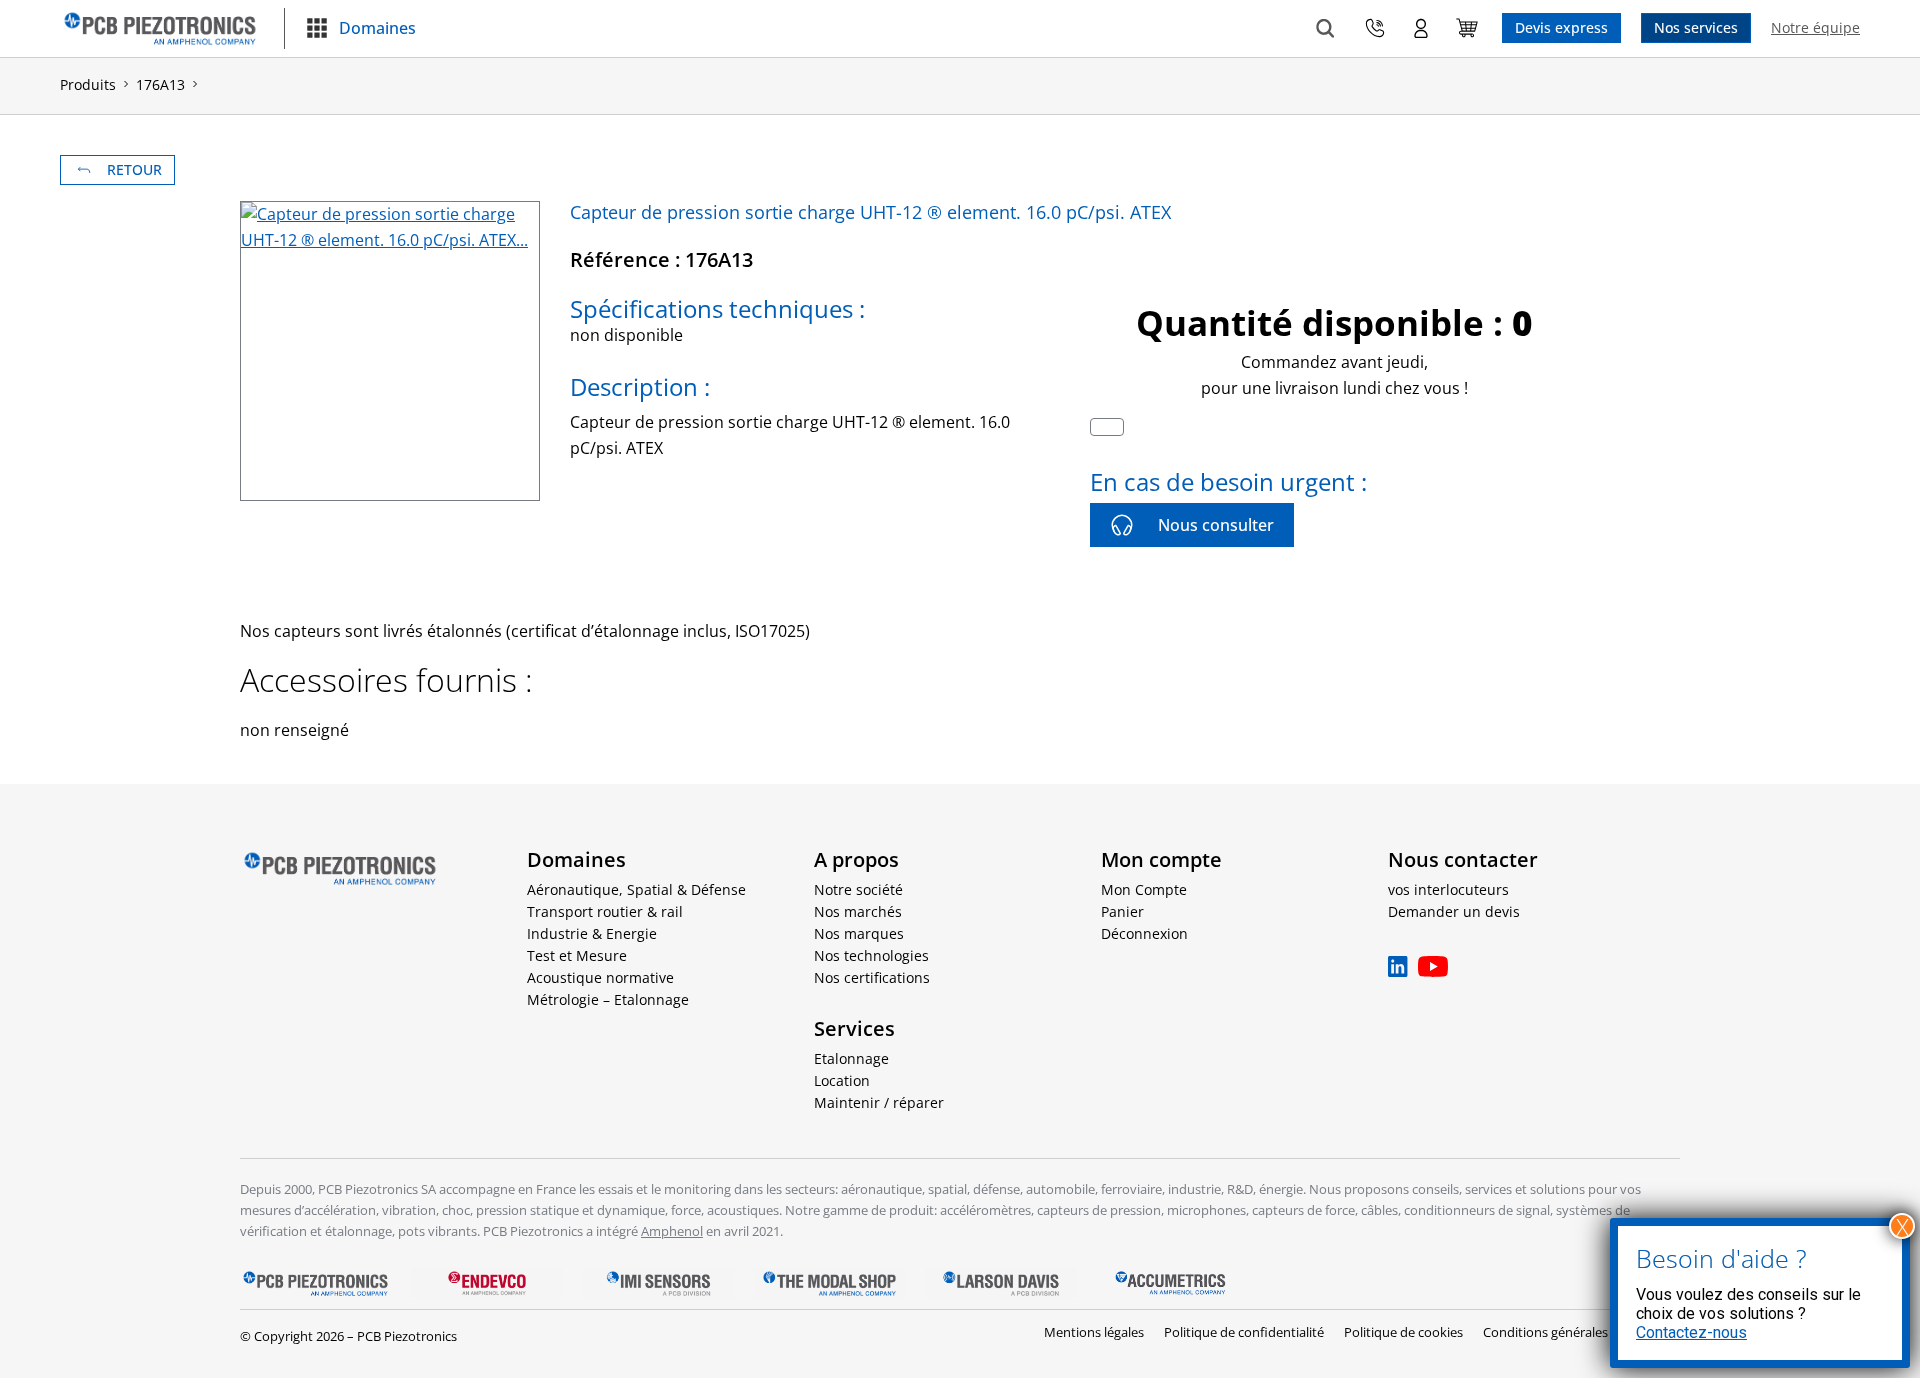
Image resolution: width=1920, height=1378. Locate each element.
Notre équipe (1815, 27)
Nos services (1696, 27)
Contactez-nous (1691, 1332)
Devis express (1561, 27)
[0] (1467, 28)
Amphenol (672, 1231)
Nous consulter (1216, 525)
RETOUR (134, 169)
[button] (360, 29)
